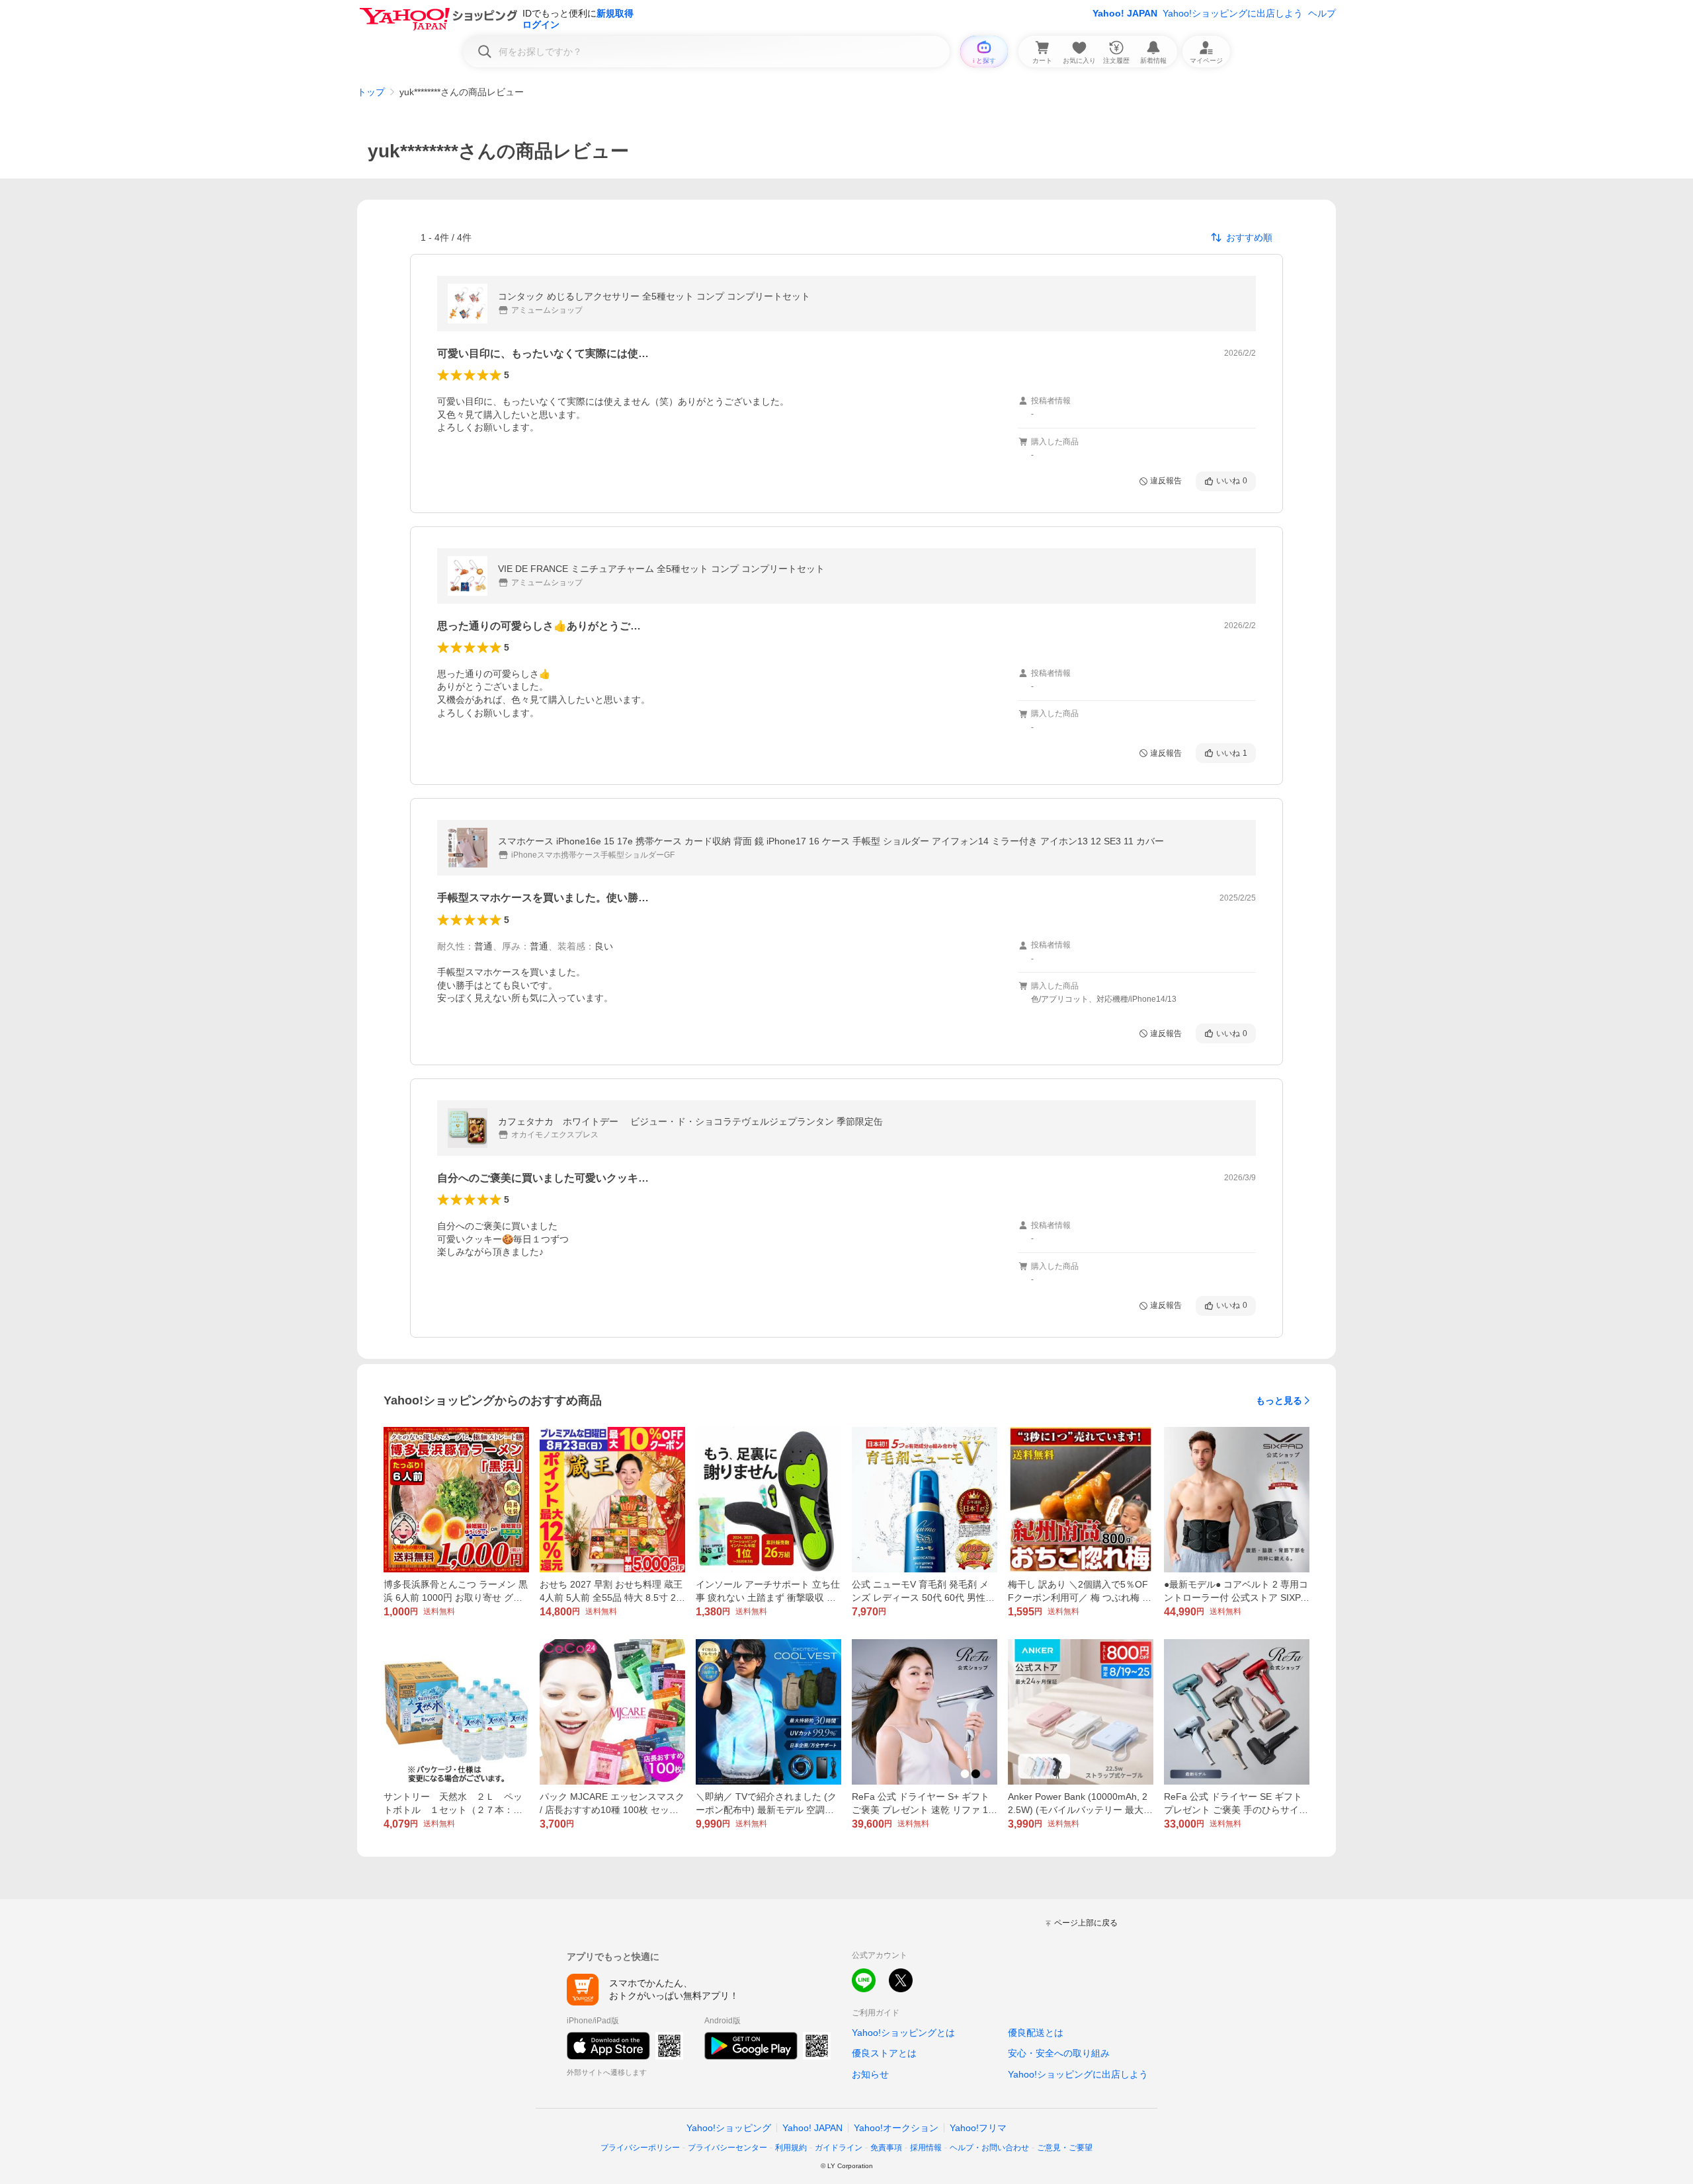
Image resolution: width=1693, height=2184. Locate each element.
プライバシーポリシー (640, 2148)
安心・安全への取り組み (1059, 2053)
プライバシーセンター (727, 2148)
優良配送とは (1036, 2033)
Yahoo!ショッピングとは (903, 2033)
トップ (371, 92)
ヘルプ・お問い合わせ (989, 2148)
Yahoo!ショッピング (729, 2128)
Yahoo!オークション (896, 2128)
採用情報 (926, 2148)
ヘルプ (1322, 13)
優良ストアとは (884, 2053)
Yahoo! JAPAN (1125, 13)
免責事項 (886, 2148)
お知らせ (870, 2074)
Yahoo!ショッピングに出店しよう (1233, 13)
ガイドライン (839, 2148)
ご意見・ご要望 (1065, 2148)
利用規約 (791, 2148)
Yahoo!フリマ (978, 2128)
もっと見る (1279, 1400)
